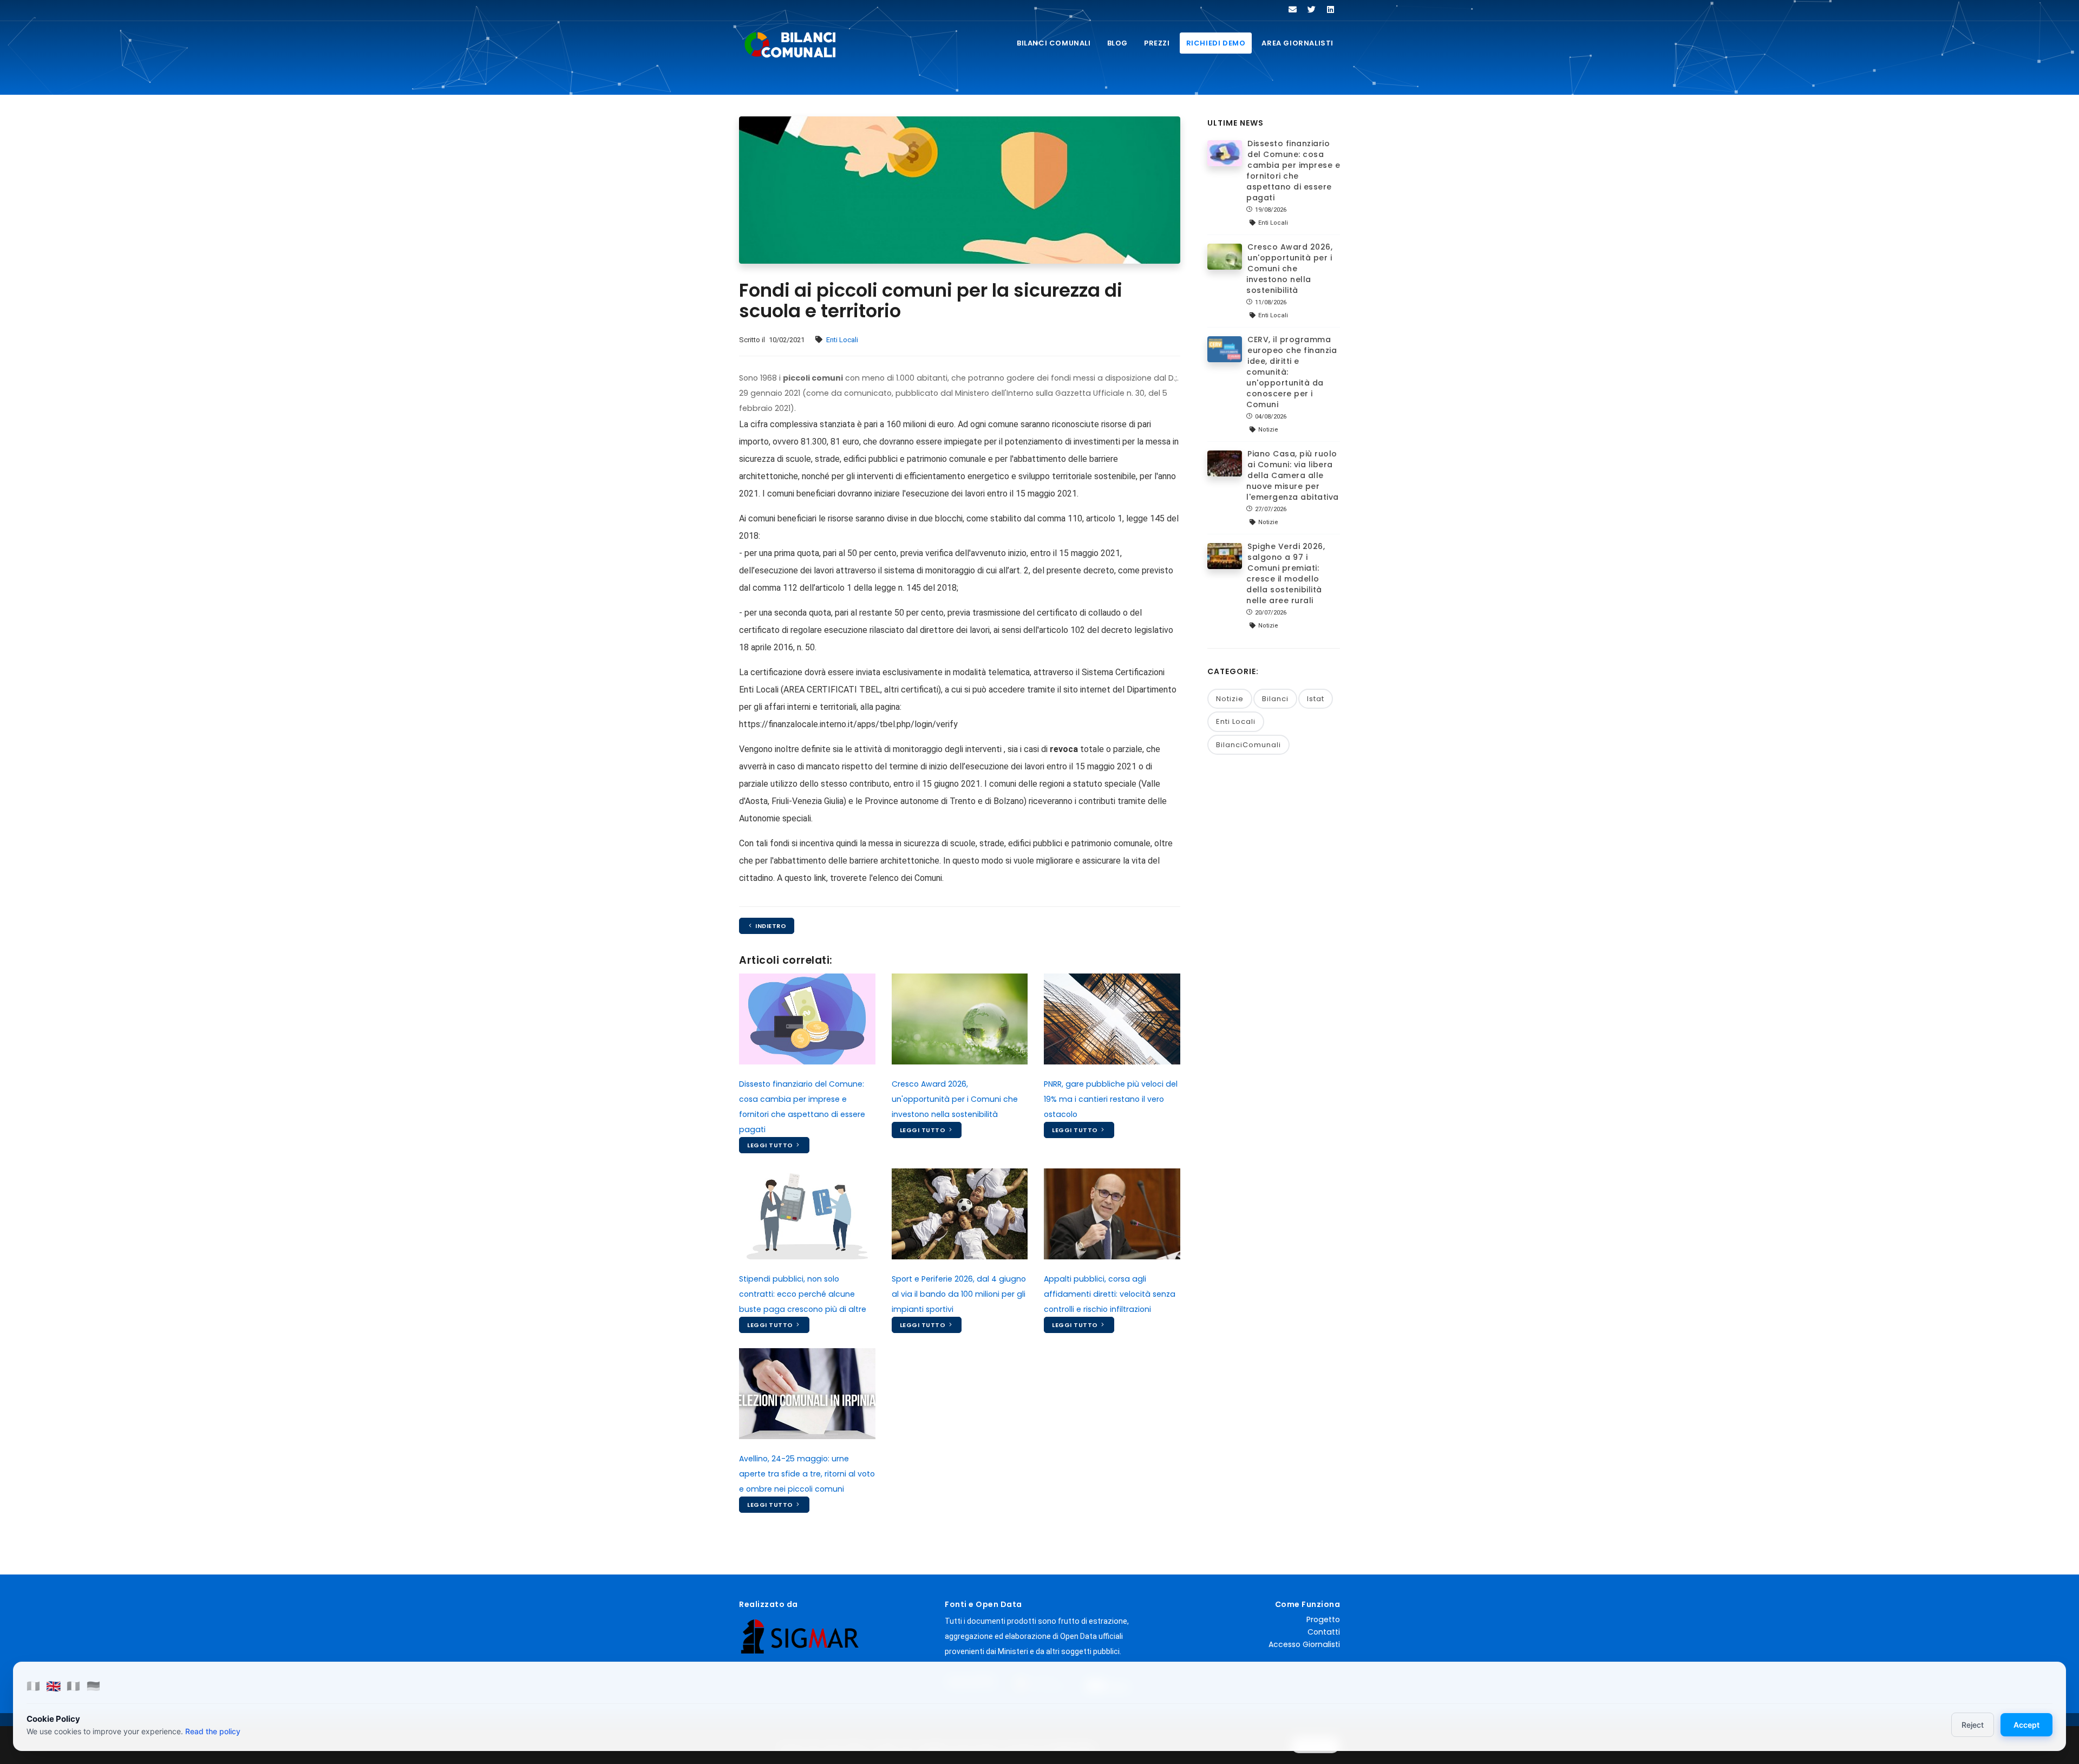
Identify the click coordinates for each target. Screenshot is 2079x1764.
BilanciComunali (1248, 745)
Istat (1316, 699)
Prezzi (1157, 43)
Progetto (1323, 1619)
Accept (2026, 1725)
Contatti (1324, 1632)
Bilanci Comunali (1054, 43)
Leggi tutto (771, 1145)
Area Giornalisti (1297, 43)
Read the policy (213, 1731)
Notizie (1230, 699)
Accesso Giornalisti (1304, 1644)
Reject (1973, 1725)
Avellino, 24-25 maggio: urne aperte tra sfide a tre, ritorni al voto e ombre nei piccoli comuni (807, 1474)
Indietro (770, 926)
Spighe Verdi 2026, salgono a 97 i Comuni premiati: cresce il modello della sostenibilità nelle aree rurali (1286, 573)
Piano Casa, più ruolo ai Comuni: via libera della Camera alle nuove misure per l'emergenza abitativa (1293, 475)
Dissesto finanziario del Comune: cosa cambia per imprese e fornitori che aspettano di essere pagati (1293, 171)
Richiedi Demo (1216, 43)
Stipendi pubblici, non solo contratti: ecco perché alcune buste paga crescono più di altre (803, 1294)
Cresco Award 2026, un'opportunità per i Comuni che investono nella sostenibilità (955, 1099)
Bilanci (1275, 699)
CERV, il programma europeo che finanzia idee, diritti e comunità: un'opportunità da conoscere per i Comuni (1292, 372)
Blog (1117, 43)
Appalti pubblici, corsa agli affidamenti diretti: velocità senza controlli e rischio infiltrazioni (1110, 1294)
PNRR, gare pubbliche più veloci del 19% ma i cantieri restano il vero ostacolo (1111, 1099)
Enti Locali (842, 340)
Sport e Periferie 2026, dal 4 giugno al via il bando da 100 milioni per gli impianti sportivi (959, 1294)
